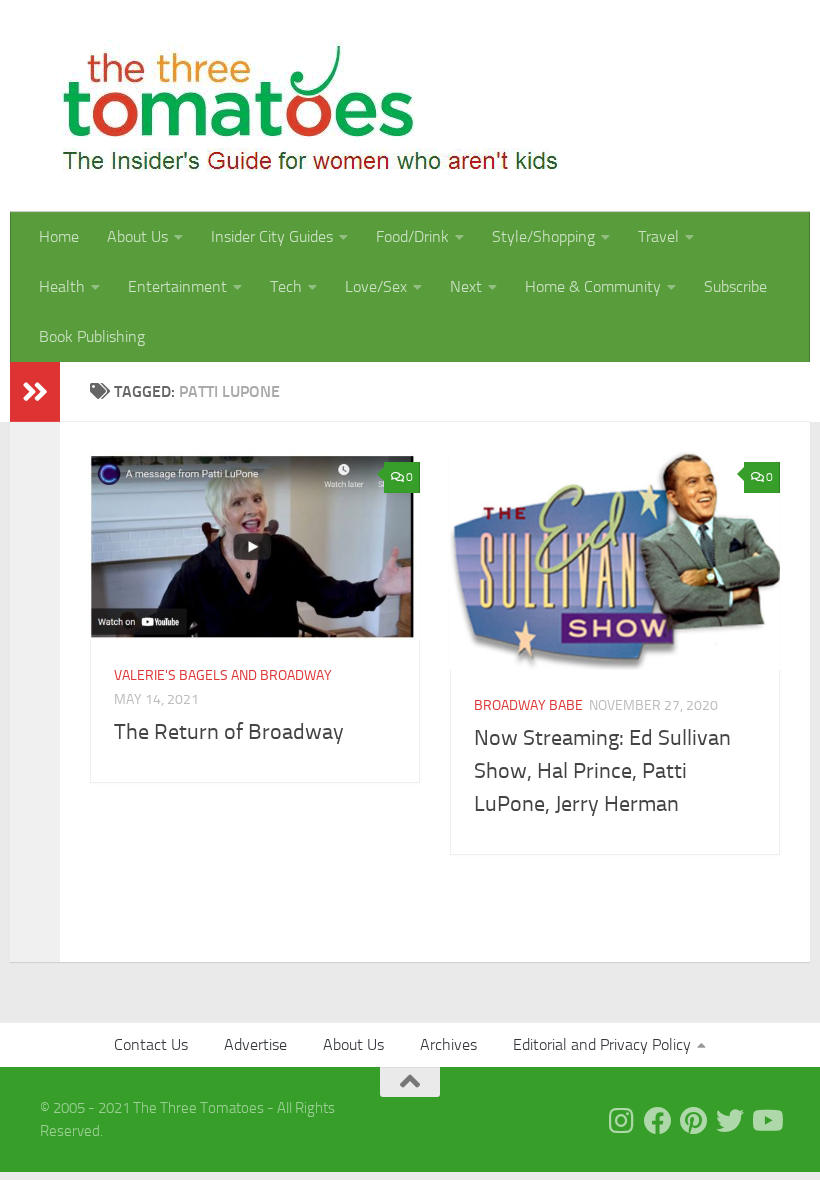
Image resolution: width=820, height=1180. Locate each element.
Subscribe (735, 286)
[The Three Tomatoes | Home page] (301, 106)
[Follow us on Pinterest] (694, 1121)
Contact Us (151, 1044)
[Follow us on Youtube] (766, 1121)
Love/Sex (376, 286)
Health (62, 286)
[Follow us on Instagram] (622, 1121)
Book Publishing (92, 336)
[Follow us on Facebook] (658, 1121)
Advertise (255, 1044)
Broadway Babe (528, 705)
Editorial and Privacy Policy (602, 1044)
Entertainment (177, 286)
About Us (137, 236)
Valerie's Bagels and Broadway (223, 675)
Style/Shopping (543, 236)
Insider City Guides (272, 236)
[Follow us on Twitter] (730, 1121)
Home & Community (593, 286)
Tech (286, 286)
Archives (448, 1044)
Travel (658, 236)
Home (59, 236)
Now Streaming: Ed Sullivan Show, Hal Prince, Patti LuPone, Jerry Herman (602, 771)
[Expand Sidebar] (35, 392)
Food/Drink (412, 236)
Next (466, 286)
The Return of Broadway (229, 732)
